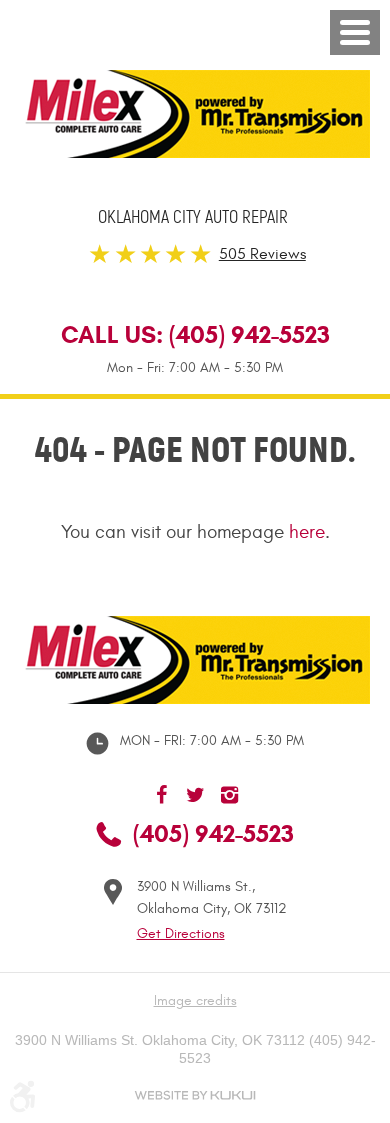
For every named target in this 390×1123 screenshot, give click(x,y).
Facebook (161, 795)
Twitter (195, 795)
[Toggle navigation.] (355, 32)
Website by (195, 1095)
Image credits (195, 1000)
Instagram (229, 795)
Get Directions (181, 933)
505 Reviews (262, 254)
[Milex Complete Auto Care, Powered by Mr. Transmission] (195, 114)
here (307, 532)
